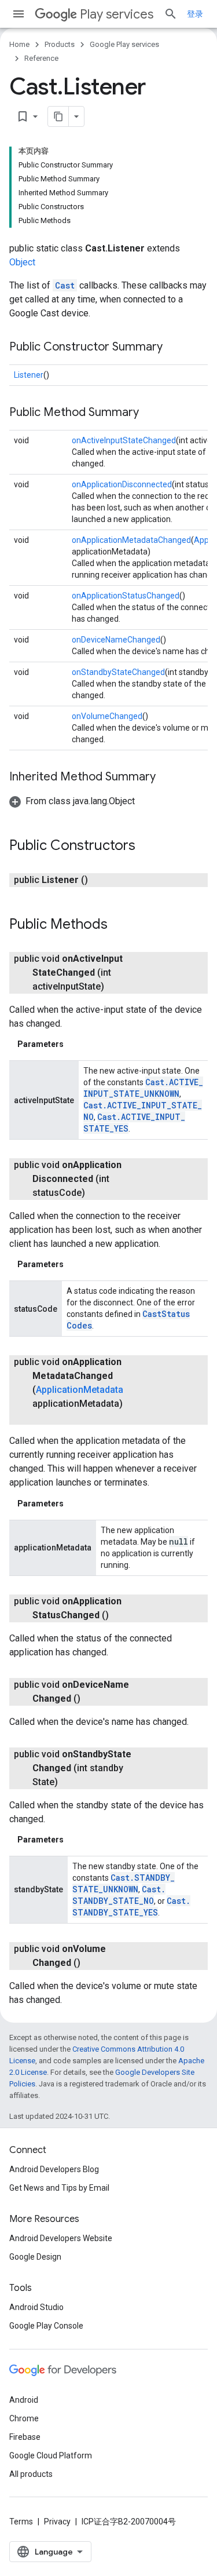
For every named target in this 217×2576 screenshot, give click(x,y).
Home (19, 44)
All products (31, 2474)
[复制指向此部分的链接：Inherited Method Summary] (167, 778)
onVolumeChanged (107, 716)
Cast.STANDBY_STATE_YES (131, 1907)
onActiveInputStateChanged (124, 440)
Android (24, 2400)
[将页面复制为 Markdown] (58, 116)
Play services (117, 14)
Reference (41, 58)
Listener (29, 375)
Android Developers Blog (54, 2169)
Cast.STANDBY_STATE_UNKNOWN (124, 1883)
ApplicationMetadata (80, 1390)
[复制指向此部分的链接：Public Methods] (119, 925)
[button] (72, 801)
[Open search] (171, 14)
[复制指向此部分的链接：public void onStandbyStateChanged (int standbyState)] (69, 1782)
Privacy (57, 2522)
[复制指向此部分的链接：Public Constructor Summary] (174, 348)
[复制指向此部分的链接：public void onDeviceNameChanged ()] (92, 1699)
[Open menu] (19, 14)
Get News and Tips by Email (59, 2188)
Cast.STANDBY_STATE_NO (119, 1895)
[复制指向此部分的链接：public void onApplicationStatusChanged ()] (120, 1615)
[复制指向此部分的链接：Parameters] (75, 1044)
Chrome (24, 2418)
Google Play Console (46, 2326)
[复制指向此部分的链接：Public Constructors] (147, 846)
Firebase (25, 2437)
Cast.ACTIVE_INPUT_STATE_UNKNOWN (143, 1088)
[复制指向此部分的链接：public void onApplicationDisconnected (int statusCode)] (97, 1193)
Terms (21, 2522)
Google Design (35, 2257)
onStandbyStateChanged (118, 672)
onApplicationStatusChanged (126, 596)
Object (22, 262)
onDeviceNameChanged (116, 640)
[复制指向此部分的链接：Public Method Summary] (150, 413)
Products (60, 44)
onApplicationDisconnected (122, 484)
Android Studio (36, 2307)
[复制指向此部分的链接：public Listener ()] (100, 880)
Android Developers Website (61, 2238)
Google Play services (124, 44)
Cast (65, 285)
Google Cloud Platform (51, 2455)
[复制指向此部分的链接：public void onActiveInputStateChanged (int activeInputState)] (116, 987)
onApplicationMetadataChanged (131, 540)
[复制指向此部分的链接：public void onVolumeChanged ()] (92, 1963)
